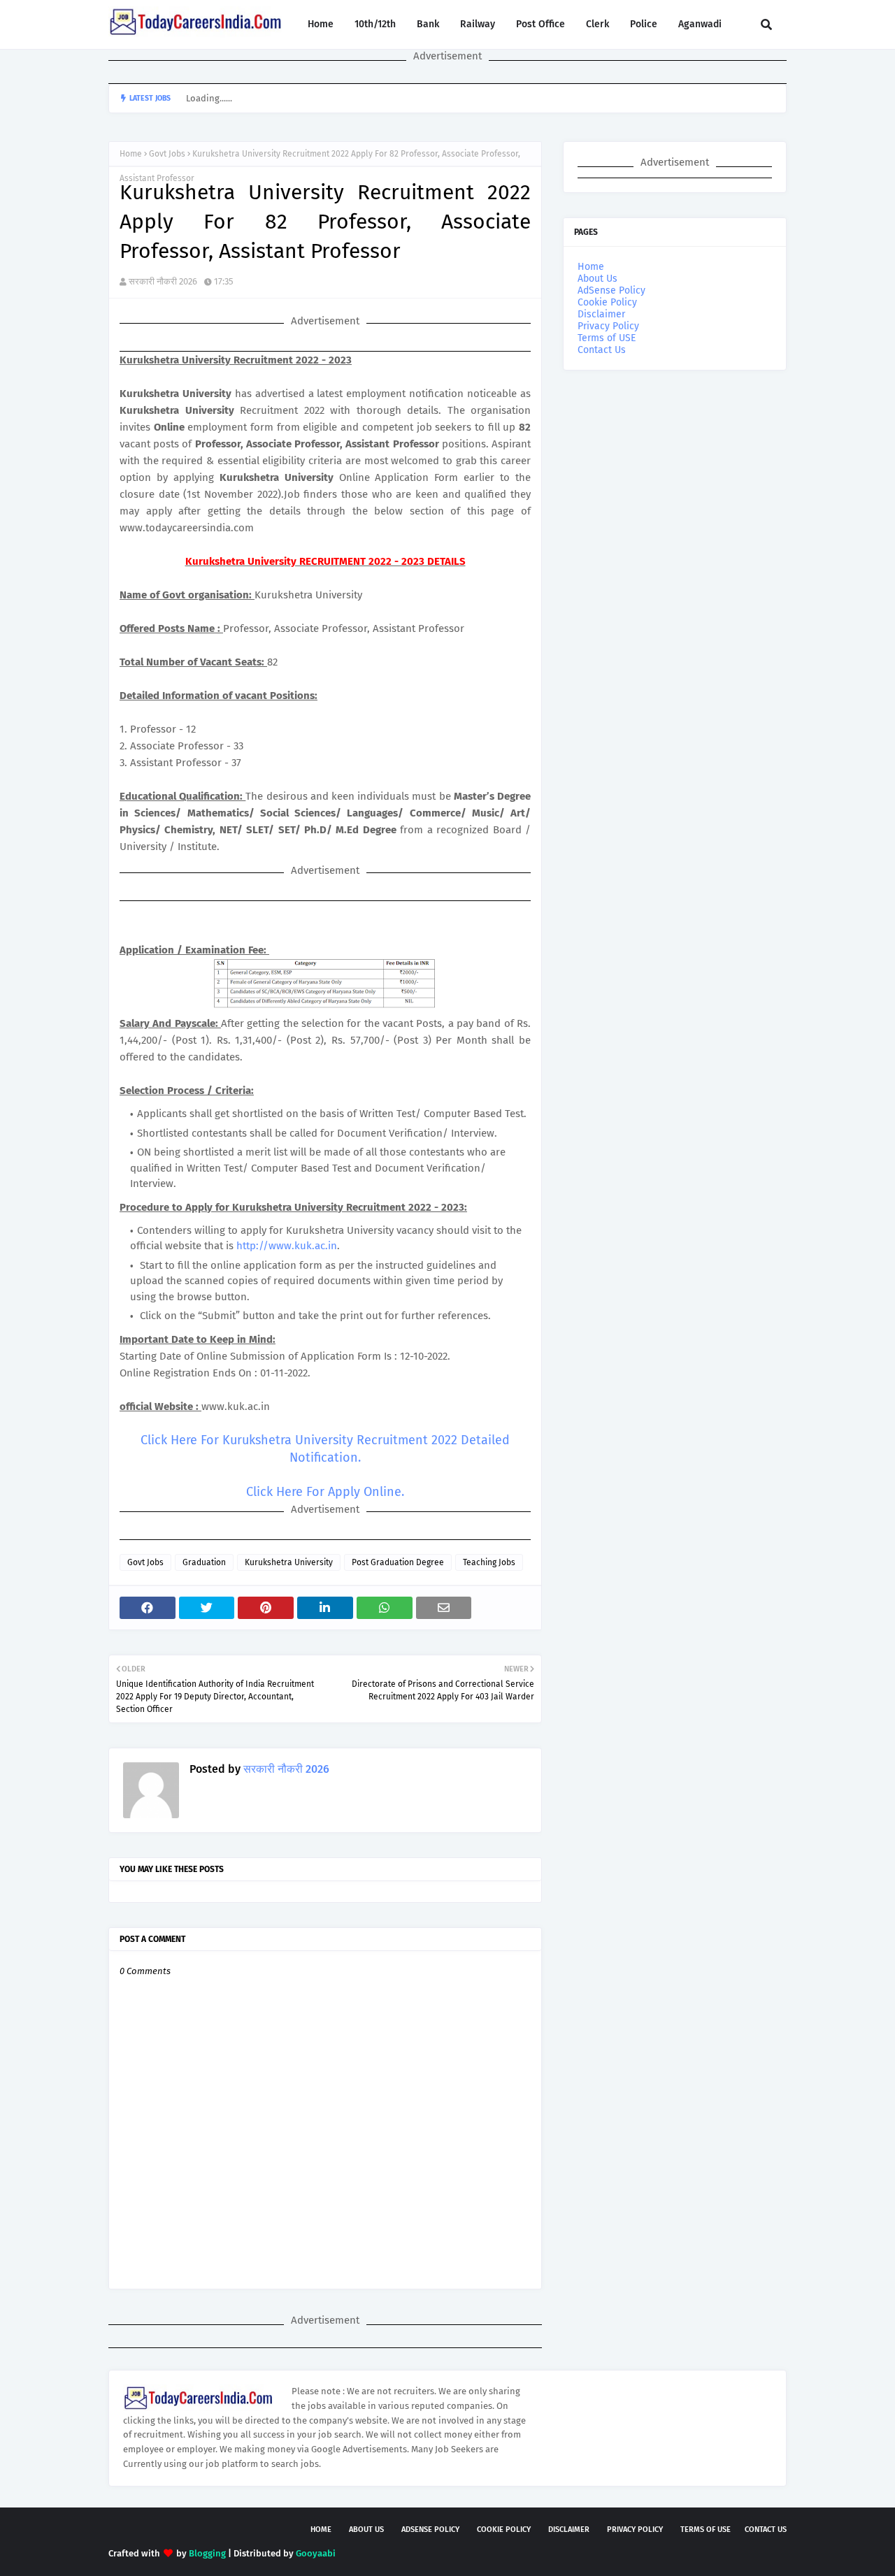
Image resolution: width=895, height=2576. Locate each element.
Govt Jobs (167, 154)
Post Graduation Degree (398, 1562)
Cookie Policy (607, 302)
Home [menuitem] (321, 24)
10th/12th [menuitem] (375, 24)
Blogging (207, 2553)
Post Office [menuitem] (540, 24)
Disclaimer (601, 314)
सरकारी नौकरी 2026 (163, 281)
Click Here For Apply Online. (325, 1492)
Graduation (204, 1562)
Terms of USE (607, 338)
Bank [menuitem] (428, 24)
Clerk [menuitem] (597, 24)
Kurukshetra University (289, 1562)
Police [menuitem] (644, 24)
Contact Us (602, 350)
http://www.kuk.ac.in (287, 1246)
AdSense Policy (611, 290)
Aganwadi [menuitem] (700, 24)
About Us (597, 279)
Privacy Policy (608, 326)
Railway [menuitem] (478, 24)
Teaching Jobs (489, 1562)
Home (131, 154)
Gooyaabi (316, 2553)
